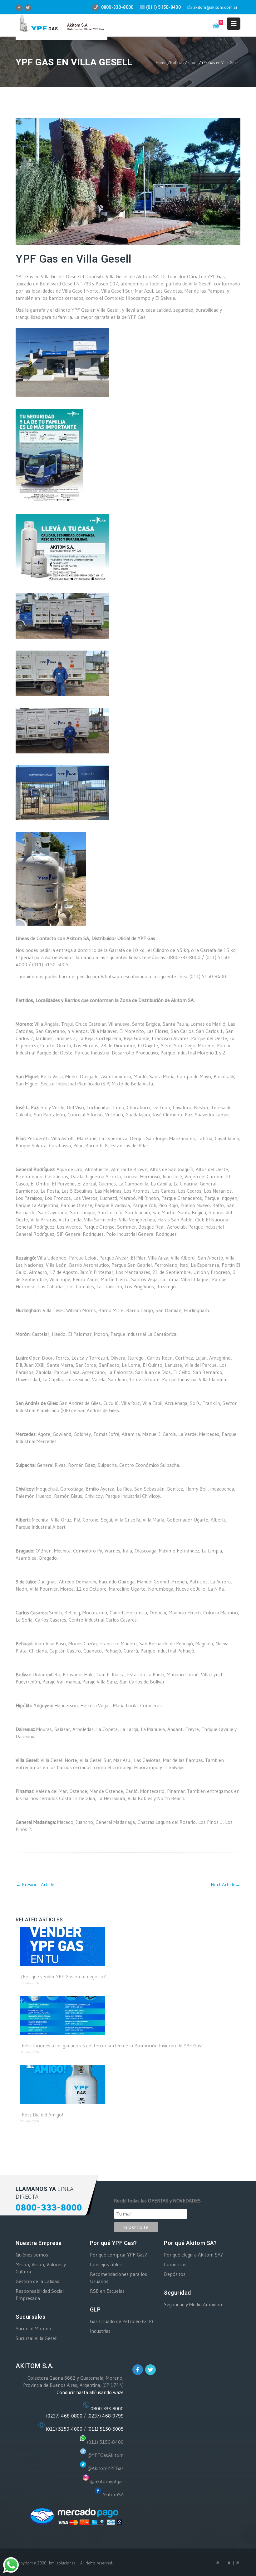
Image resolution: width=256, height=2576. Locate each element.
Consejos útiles (106, 2264)
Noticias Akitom (184, 63)
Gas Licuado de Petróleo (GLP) (121, 2321)
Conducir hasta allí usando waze (90, 2392)
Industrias (100, 2331)
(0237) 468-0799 (106, 2416)
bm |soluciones (62, 2563)
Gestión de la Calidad (37, 2281)
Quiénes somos (32, 2255)
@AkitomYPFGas (106, 2468)
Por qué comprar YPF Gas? (118, 2255)
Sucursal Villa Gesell (37, 2338)
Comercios (175, 2264)
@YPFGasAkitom (106, 2455)
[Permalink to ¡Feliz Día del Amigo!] (128, 2085)
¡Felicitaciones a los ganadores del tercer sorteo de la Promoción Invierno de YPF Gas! (111, 2046)
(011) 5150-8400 (105, 2442)
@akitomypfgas (107, 2481)
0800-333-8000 (107, 2408)
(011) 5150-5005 (106, 2429)
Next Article (226, 1884)
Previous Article (35, 1884)
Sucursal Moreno (33, 2328)
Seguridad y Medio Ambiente (194, 2304)
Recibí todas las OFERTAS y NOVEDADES (157, 2201)
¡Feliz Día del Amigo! (42, 2115)
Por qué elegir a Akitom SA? (193, 2255)
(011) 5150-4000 (64, 2429)
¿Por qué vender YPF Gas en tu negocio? (63, 1977)
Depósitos (175, 2274)
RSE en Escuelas (107, 2291)
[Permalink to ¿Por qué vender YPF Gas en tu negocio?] (128, 1947)
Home (161, 63)
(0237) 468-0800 (64, 2416)
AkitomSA (113, 2494)
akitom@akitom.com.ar (215, 7)
